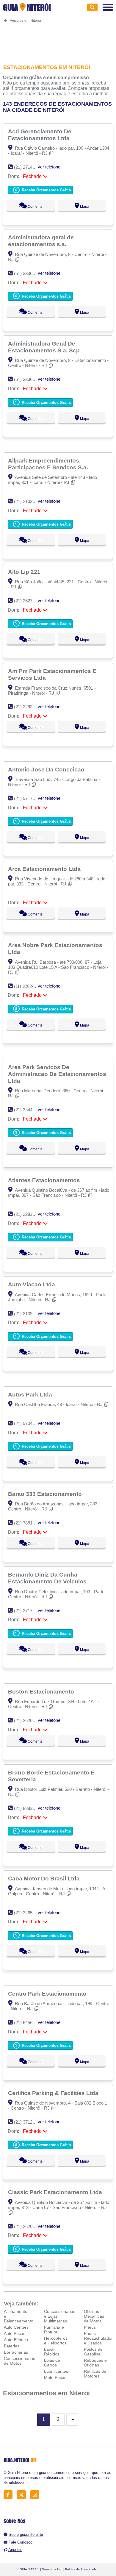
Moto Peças (55, 2377)
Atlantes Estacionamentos (45, 1180)
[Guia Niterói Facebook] (10, 2495)
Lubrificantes (56, 2371)
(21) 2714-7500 (29, 167)
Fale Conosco (21, 2542)
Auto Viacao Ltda (32, 1284)
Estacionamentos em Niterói (46, 2393)
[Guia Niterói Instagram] (36, 2495)
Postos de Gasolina (93, 2352)
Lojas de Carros (52, 2363)
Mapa (84, 207)
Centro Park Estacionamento (48, 1994)
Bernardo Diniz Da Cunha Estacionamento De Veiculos (48, 1578)
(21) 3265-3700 (29, 1913)
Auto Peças (15, 2333)
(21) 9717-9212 (29, 798)
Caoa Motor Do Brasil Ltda (45, 1878)
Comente (35, 207)
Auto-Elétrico (16, 2340)
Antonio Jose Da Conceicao (47, 769)
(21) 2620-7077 (29, 1720)
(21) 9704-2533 (29, 1423)
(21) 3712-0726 (29, 2122)
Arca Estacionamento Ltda (45, 869)
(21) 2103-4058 (29, 501)
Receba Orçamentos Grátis (46, 190)
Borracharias (16, 2352)
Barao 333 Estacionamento (46, 1494)
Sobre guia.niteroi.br (26, 2534)
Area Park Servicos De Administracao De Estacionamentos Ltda (57, 1074)
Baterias (12, 2346)
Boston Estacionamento (42, 1691)
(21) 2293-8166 (29, 707)
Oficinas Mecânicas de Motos (94, 2316)
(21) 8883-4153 (29, 1808)
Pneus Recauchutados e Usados (99, 2338)
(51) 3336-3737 (29, 273)
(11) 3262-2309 (28, 986)
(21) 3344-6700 (29, 1110)
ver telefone (49, 167)
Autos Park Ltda (31, 1394)
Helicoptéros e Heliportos (56, 2341)
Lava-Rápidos (52, 2352)
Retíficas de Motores (95, 2374)
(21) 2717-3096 (29, 1611)
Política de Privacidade (81, 2569)
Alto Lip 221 (25, 572)
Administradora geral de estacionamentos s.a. (41, 241)
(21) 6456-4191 (29, 2023)
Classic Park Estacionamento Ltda (56, 2192)
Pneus (90, 2327)
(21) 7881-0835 (29, 1523)
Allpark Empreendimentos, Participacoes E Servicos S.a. (49, 464)
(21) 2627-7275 (29, 601)
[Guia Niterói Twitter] (23, 2495)
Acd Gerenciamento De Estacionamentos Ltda (40, 135)
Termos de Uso (52, 2569)
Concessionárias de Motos (19, 2361)
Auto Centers (16, 2327)
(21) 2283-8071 (29, 1214)
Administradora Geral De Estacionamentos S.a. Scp (45, 347)
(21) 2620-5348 (29, 2226)
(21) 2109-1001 (29, 1314)
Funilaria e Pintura (54, 2330)
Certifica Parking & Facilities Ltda (54, 2093)
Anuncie (15, 2550)
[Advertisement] (58, 40)
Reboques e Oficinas (95, 2363)
